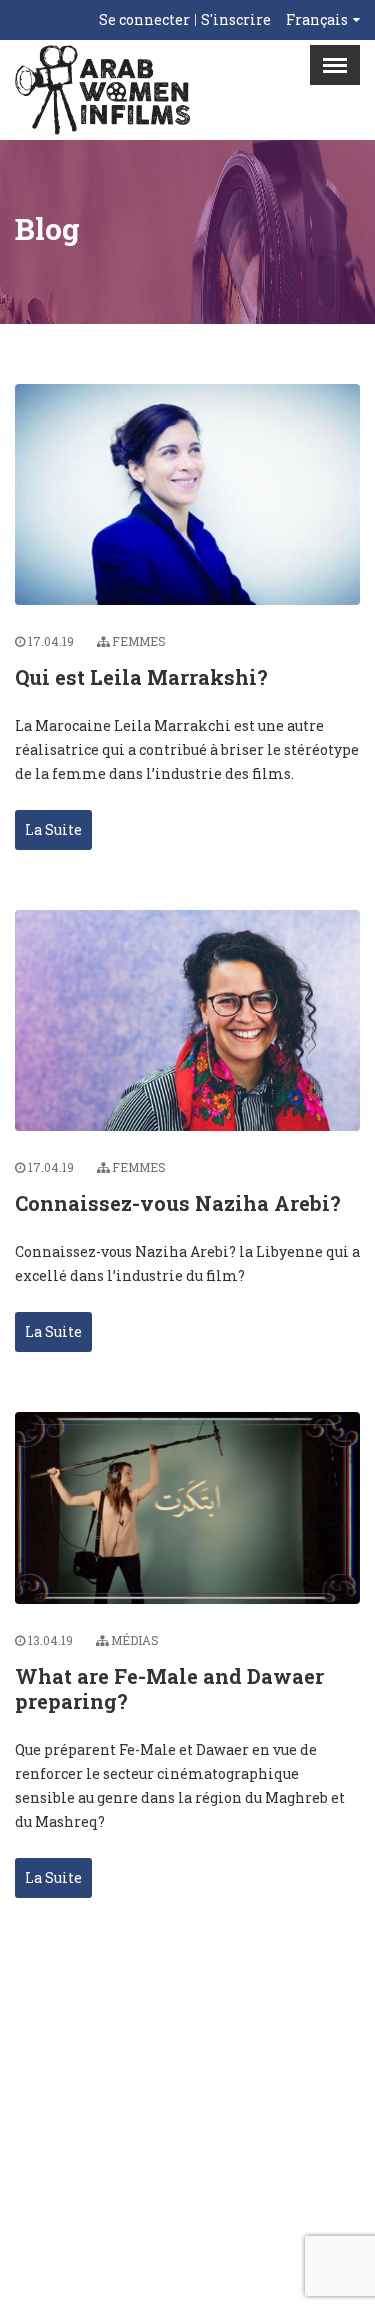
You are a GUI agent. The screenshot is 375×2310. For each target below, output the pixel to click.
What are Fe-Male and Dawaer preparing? (169, 1688)
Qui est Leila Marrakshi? (141, 677)
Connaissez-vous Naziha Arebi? (178, 1203)
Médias (135, 1640)
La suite (53, 829)
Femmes (139, 641)
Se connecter (144, 20)
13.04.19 (50, 1640)
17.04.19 (51, 641)
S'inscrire (236, 20)
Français (317, 19)
